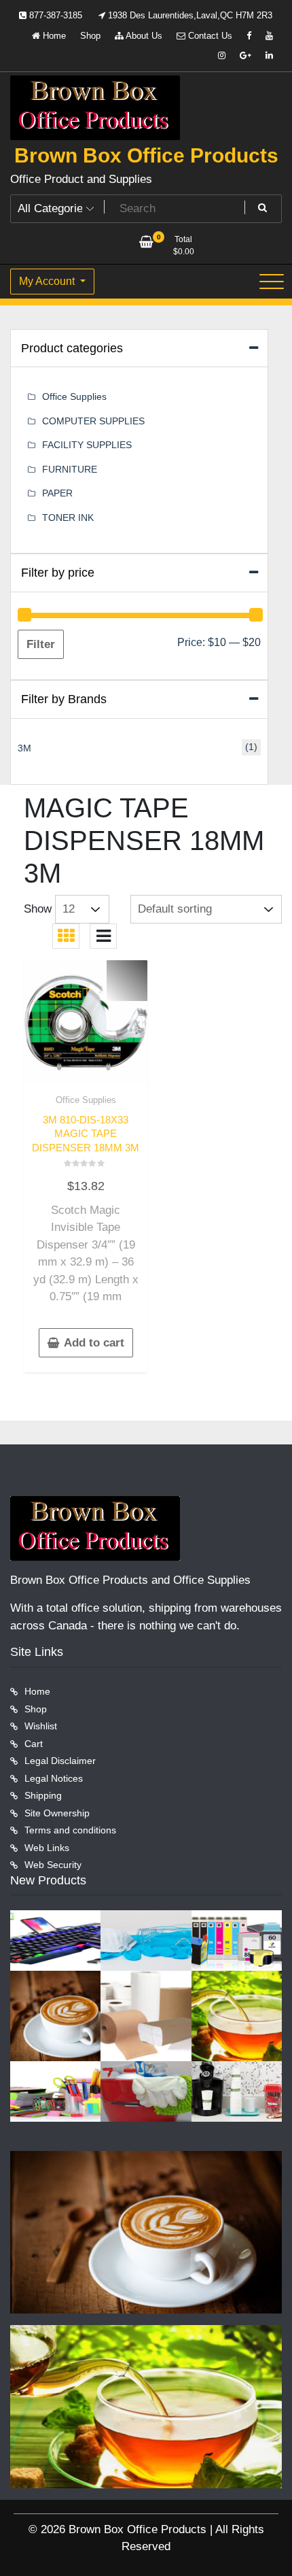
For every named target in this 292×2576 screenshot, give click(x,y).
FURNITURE (70, 469)
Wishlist (41, 1726)
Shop (90, 36)
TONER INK (68, 518)
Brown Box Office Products (146, 155)
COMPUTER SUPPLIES (93, 421)
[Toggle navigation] (272, 282)
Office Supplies (86, 1100)
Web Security (53, 1865)
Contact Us (209, 36)
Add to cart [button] (94, 1343)
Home (53, 36)
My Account (48, 281)
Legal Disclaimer (60, 1761)
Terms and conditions (70, 1830)
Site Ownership (57, 1813)
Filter (41, 644)
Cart (34, 1744)
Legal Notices (54, 1778)
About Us (143, 36)
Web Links (47, 1848)
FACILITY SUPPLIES (87, 445)
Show (38, 909)
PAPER (57, 493)
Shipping (43, 1795)
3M (24, 748)
